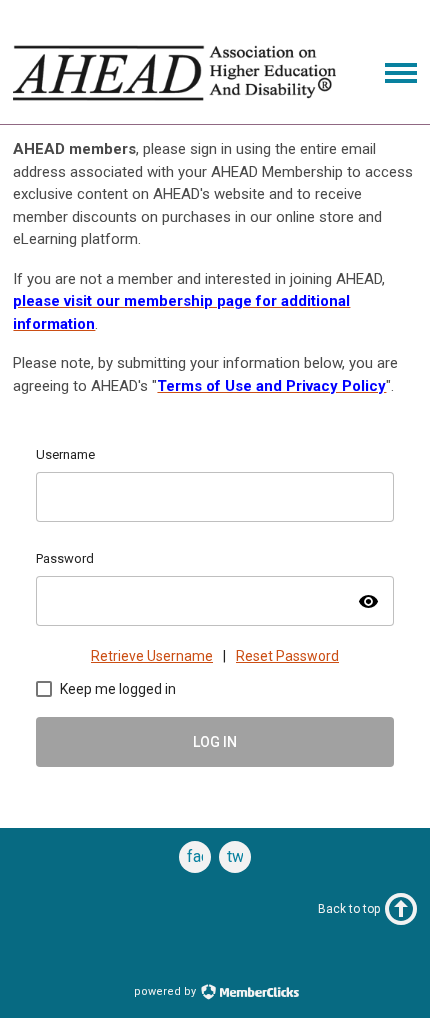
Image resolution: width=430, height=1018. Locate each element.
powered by (166, 991)
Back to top (349, 909)
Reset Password (287, 656)
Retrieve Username (152, 656)
